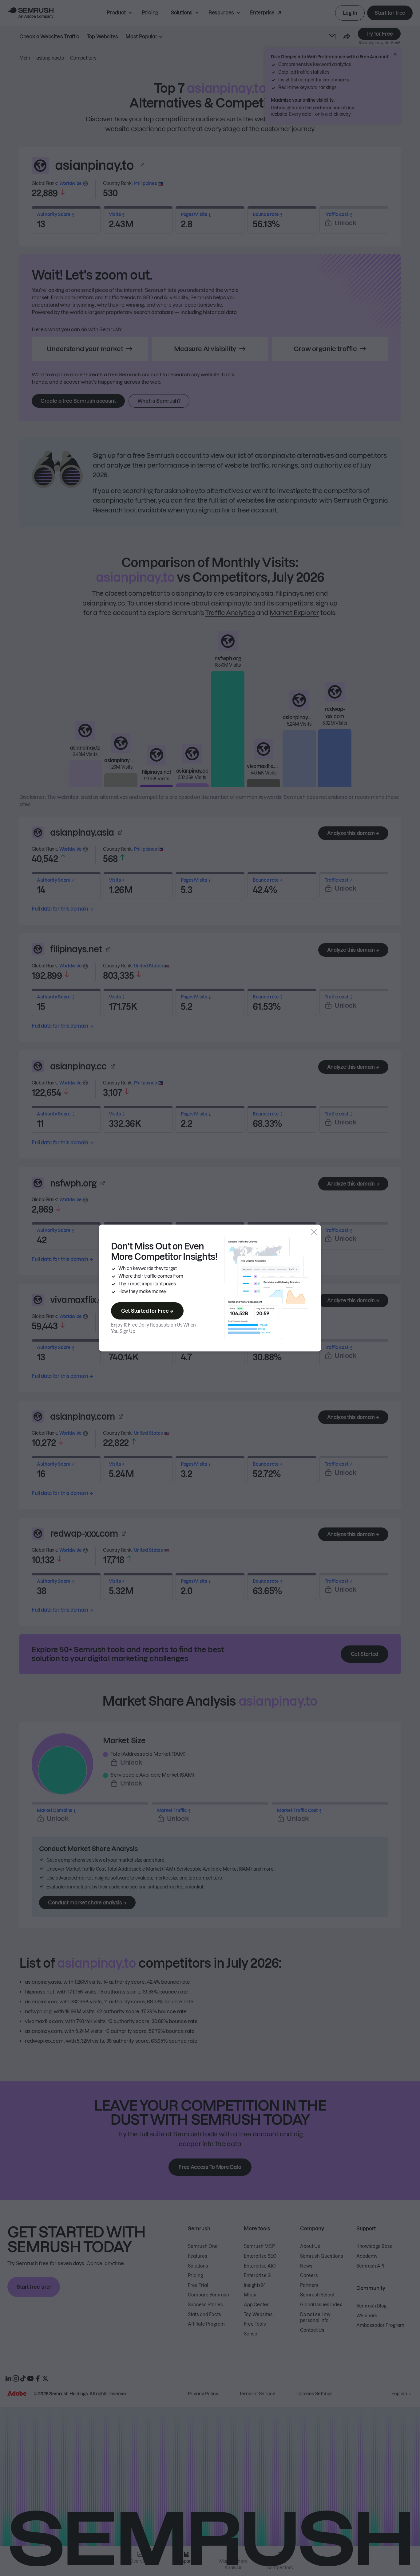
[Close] (314, 1232)
